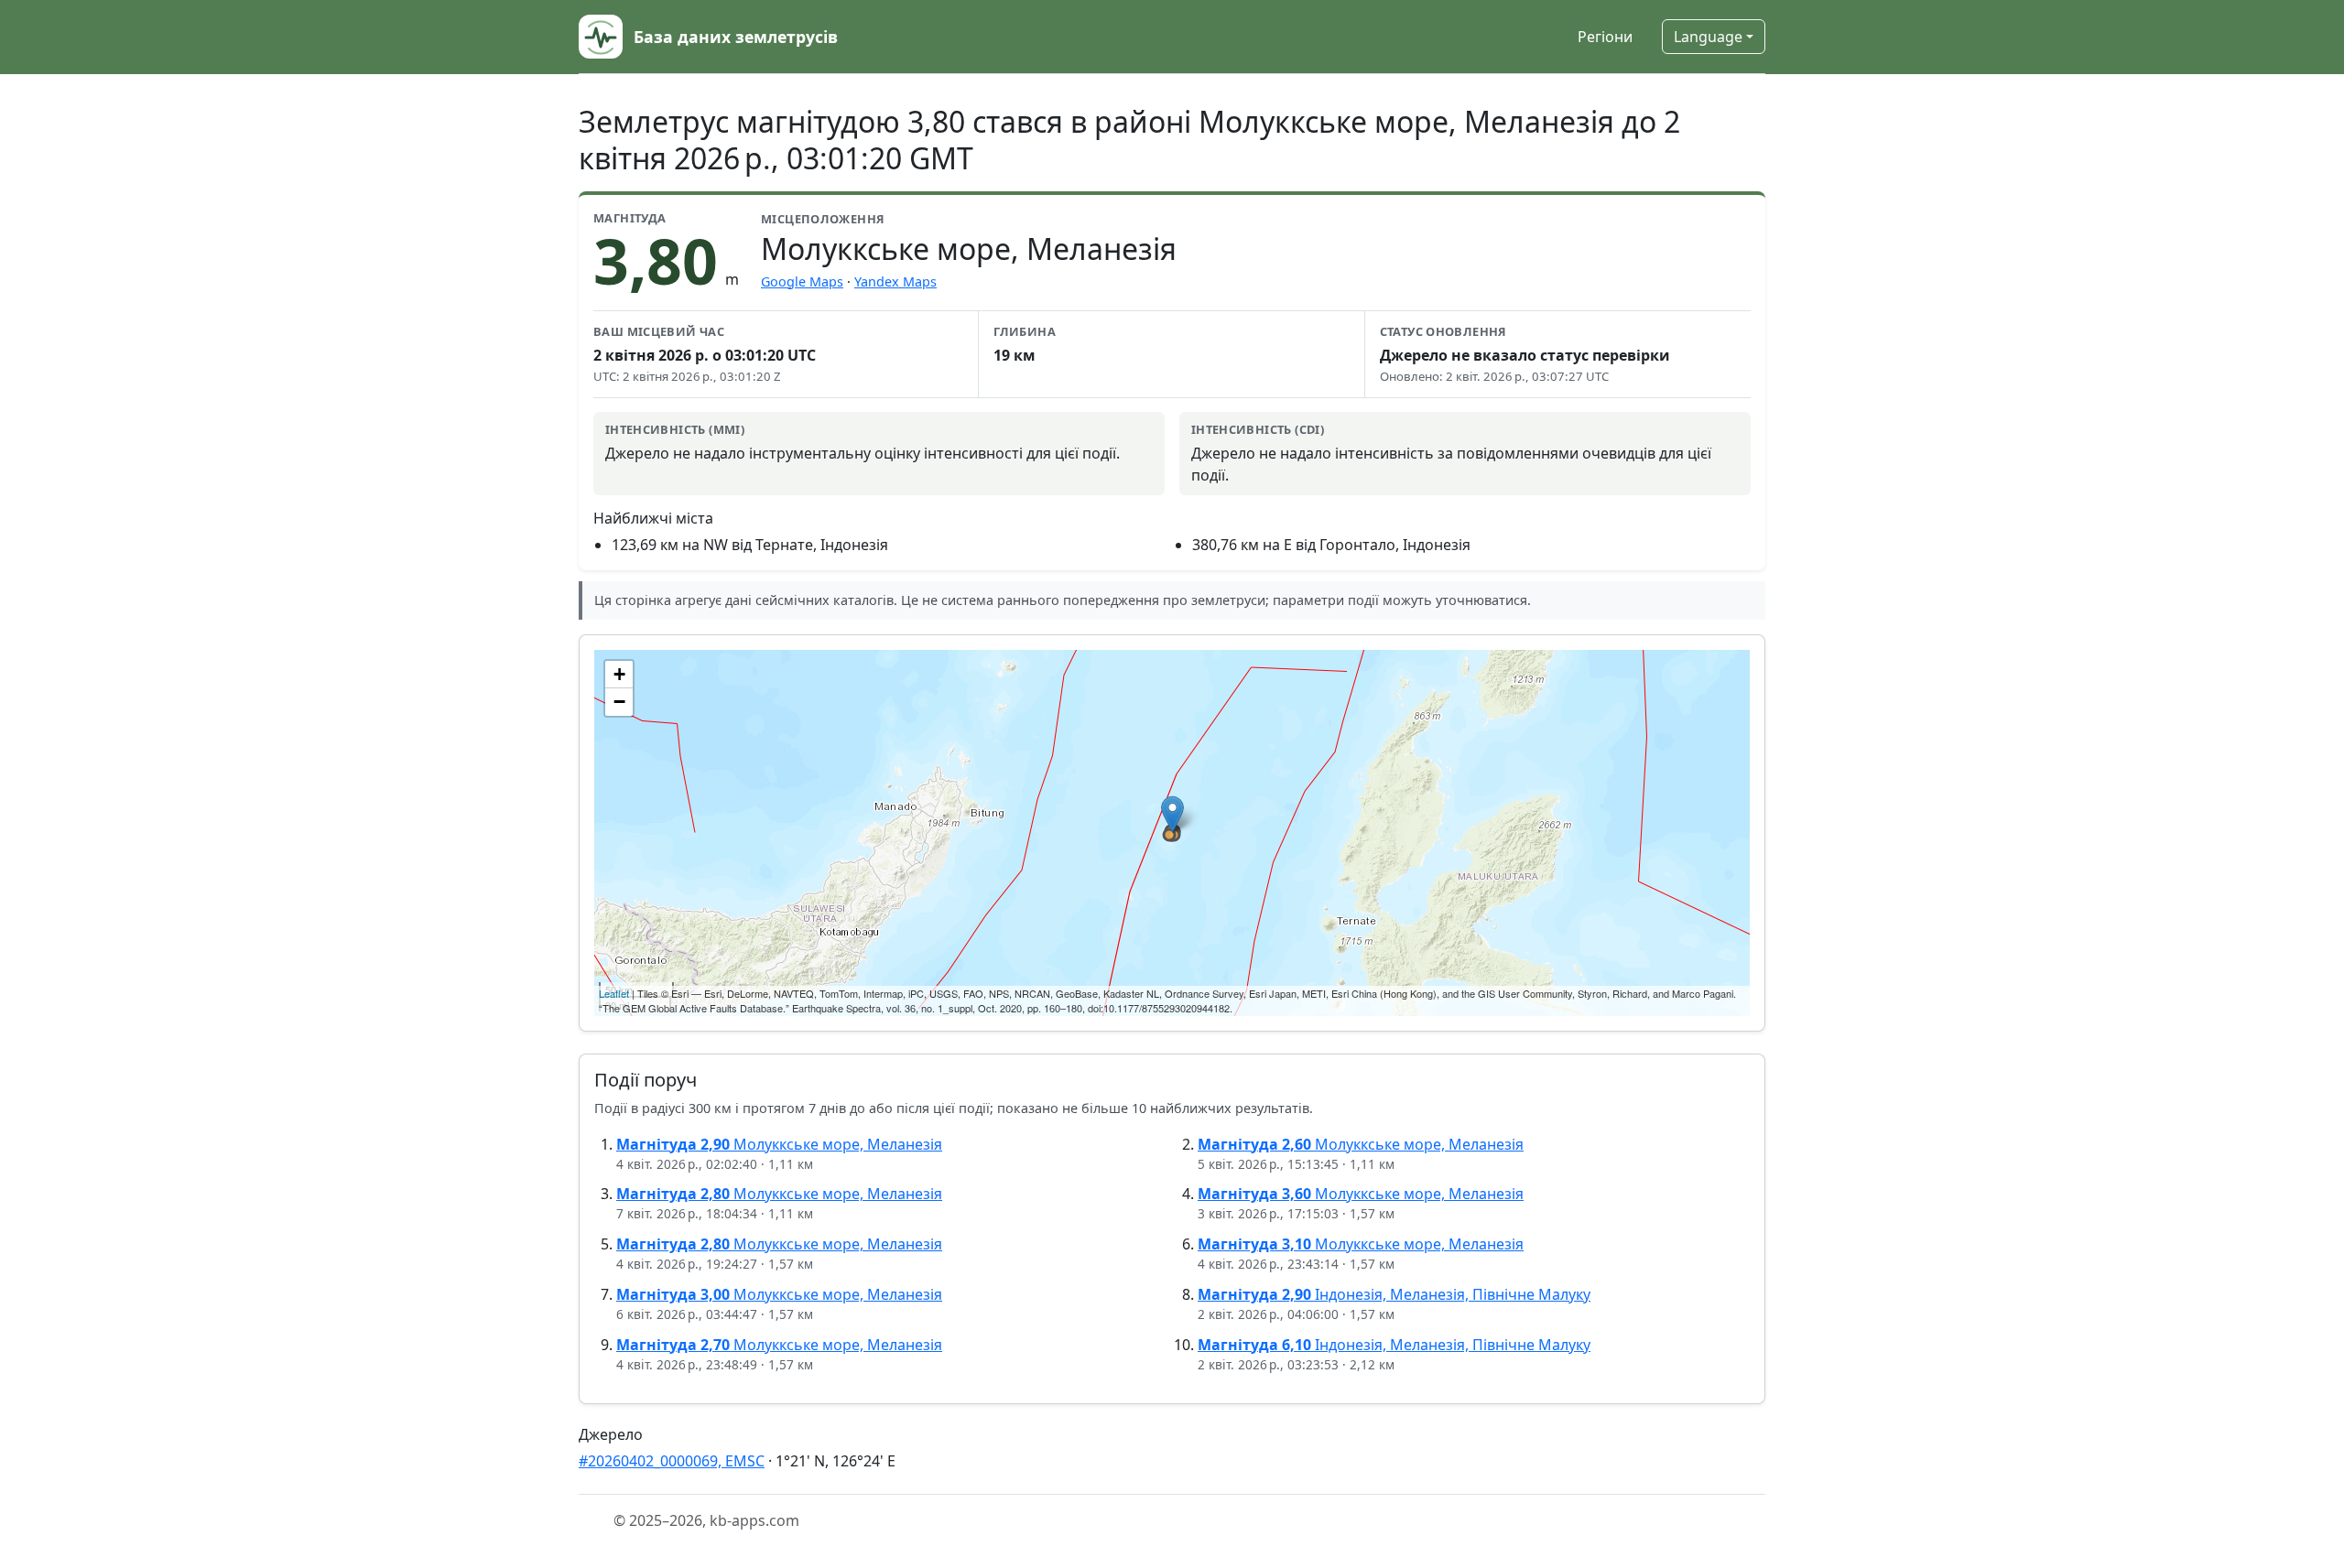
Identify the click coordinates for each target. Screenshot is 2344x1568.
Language (1708, 37)
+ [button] (619, 674)
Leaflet (614, 993)
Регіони (1605, 37)
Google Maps (802, 281)
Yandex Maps (895, 281)
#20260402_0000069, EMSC (672, 1461)
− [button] (619, 702)
